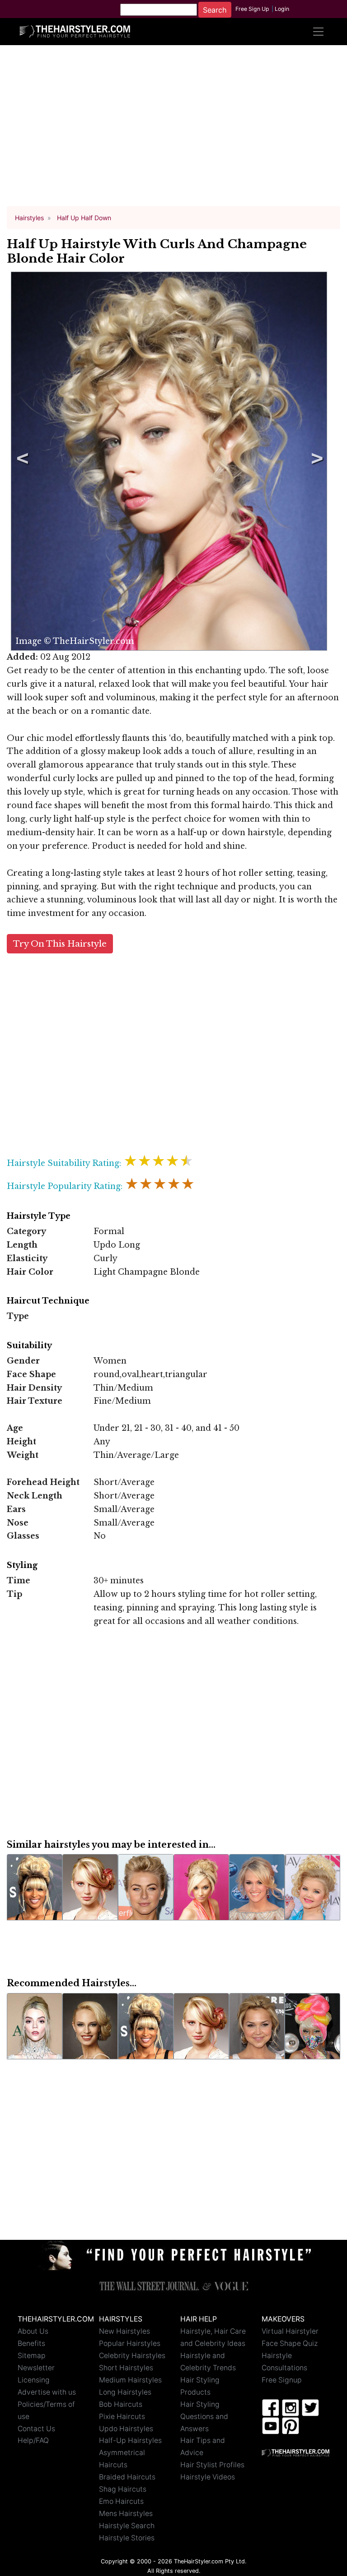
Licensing (34, 2380)
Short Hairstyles (126, 2368)
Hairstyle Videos (208, 2477)
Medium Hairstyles (130, 2380)
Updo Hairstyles (126, 2429)
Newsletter (36, 2368)
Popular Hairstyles (130, 2343)
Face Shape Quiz (290, 2343)
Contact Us (36, 2429)
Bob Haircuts (121, 2404)
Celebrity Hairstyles (132, 2356)
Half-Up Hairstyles (130, 2440)
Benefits (31, 2343)
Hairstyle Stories (127, 2538)
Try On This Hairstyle (60, 944)
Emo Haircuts (121, 2501)
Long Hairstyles (125, 2392)
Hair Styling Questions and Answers (204, 2416)
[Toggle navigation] (318, 32)
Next (315, 461)
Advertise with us (47, 2392)
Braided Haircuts (127, 2477)
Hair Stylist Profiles (212, 2465)
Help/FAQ (33, 2440)
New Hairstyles (124, 2331)
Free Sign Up (252, 9)
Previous (21, 461)
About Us (33, 2331)
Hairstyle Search (127, 2526)
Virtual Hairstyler (290, 2331)
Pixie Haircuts (122, 2416)
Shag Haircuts (123, 2489)
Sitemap (32, 2356)
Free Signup (282, 2380)
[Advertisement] (173, 130)
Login (282, 9)
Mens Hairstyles (126, 2514)
